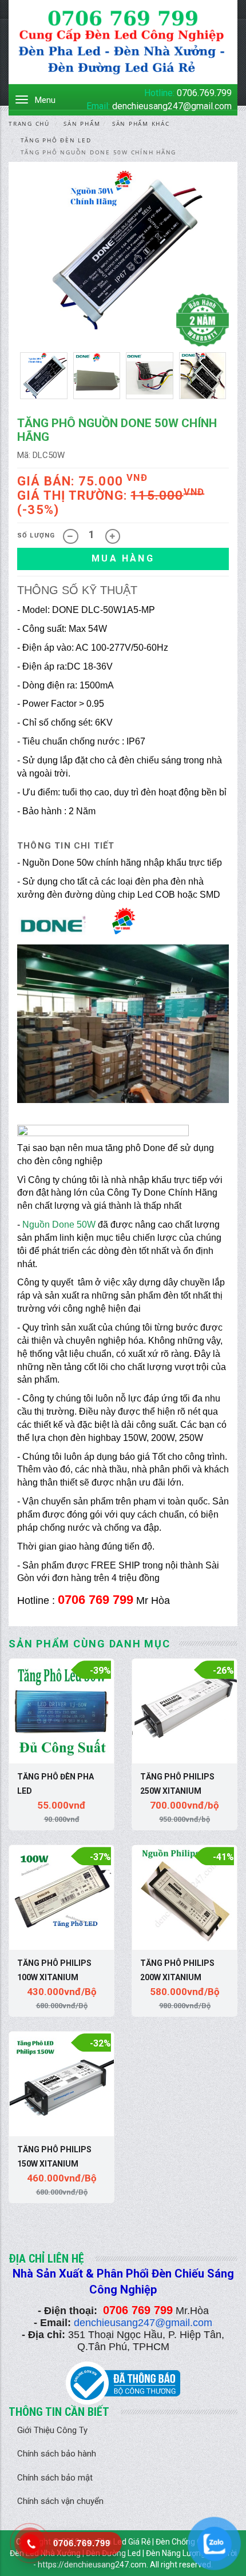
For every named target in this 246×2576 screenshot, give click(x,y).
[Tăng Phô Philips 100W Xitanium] (61, 1898)
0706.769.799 (204, 93)
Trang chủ (29, 124)
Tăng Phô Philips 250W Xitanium (177, 1784)
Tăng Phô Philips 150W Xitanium (54, 2157)
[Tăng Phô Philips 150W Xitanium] (61, 2084)
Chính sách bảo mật (55, 2478)
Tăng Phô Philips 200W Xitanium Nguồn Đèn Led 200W (182, 1972)
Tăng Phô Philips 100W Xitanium (54, 1970)
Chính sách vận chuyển (60, 2501)
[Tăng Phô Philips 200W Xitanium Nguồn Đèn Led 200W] (184, 1898)
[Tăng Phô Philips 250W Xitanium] (184, 1711)
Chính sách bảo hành (57, 2454)
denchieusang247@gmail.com (172, 106)
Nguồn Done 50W (59, 1225)
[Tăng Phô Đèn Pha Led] (61, 1711)
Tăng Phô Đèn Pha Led (55, 1784)
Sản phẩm (82, 124)
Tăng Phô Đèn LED (56, 140)
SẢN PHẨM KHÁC (141, 124)
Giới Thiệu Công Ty (52, 2430)
